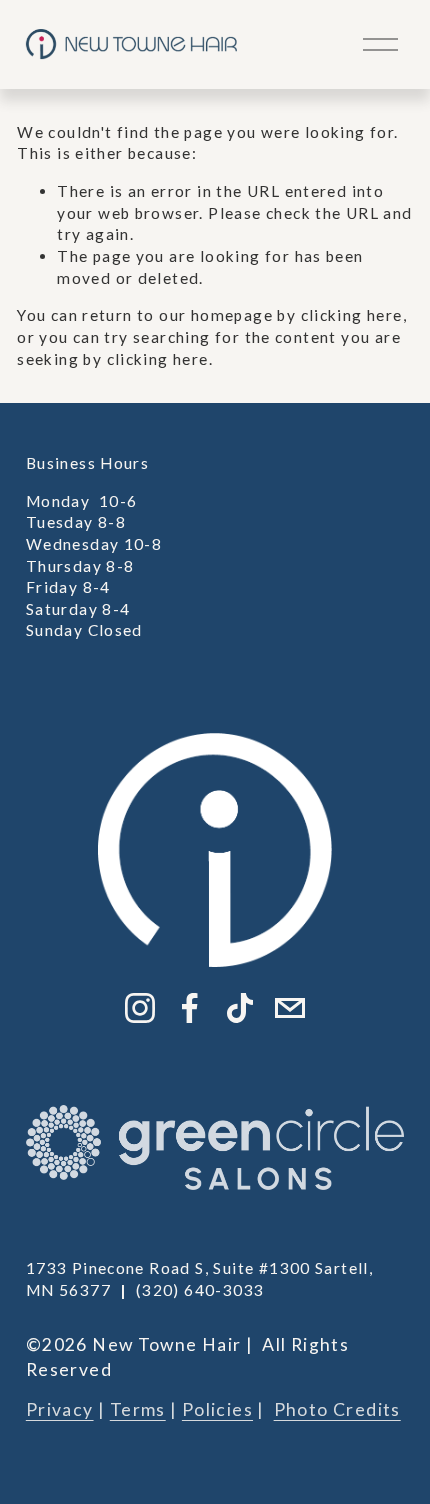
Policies (217, 1409)
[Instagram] (140, 1008)
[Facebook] (190, 1008)
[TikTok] (240, 1008)
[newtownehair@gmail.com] (290, 1008)
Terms (138, 1409)
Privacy (60, 1409)
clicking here (352, 315)
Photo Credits (337, 1409)
